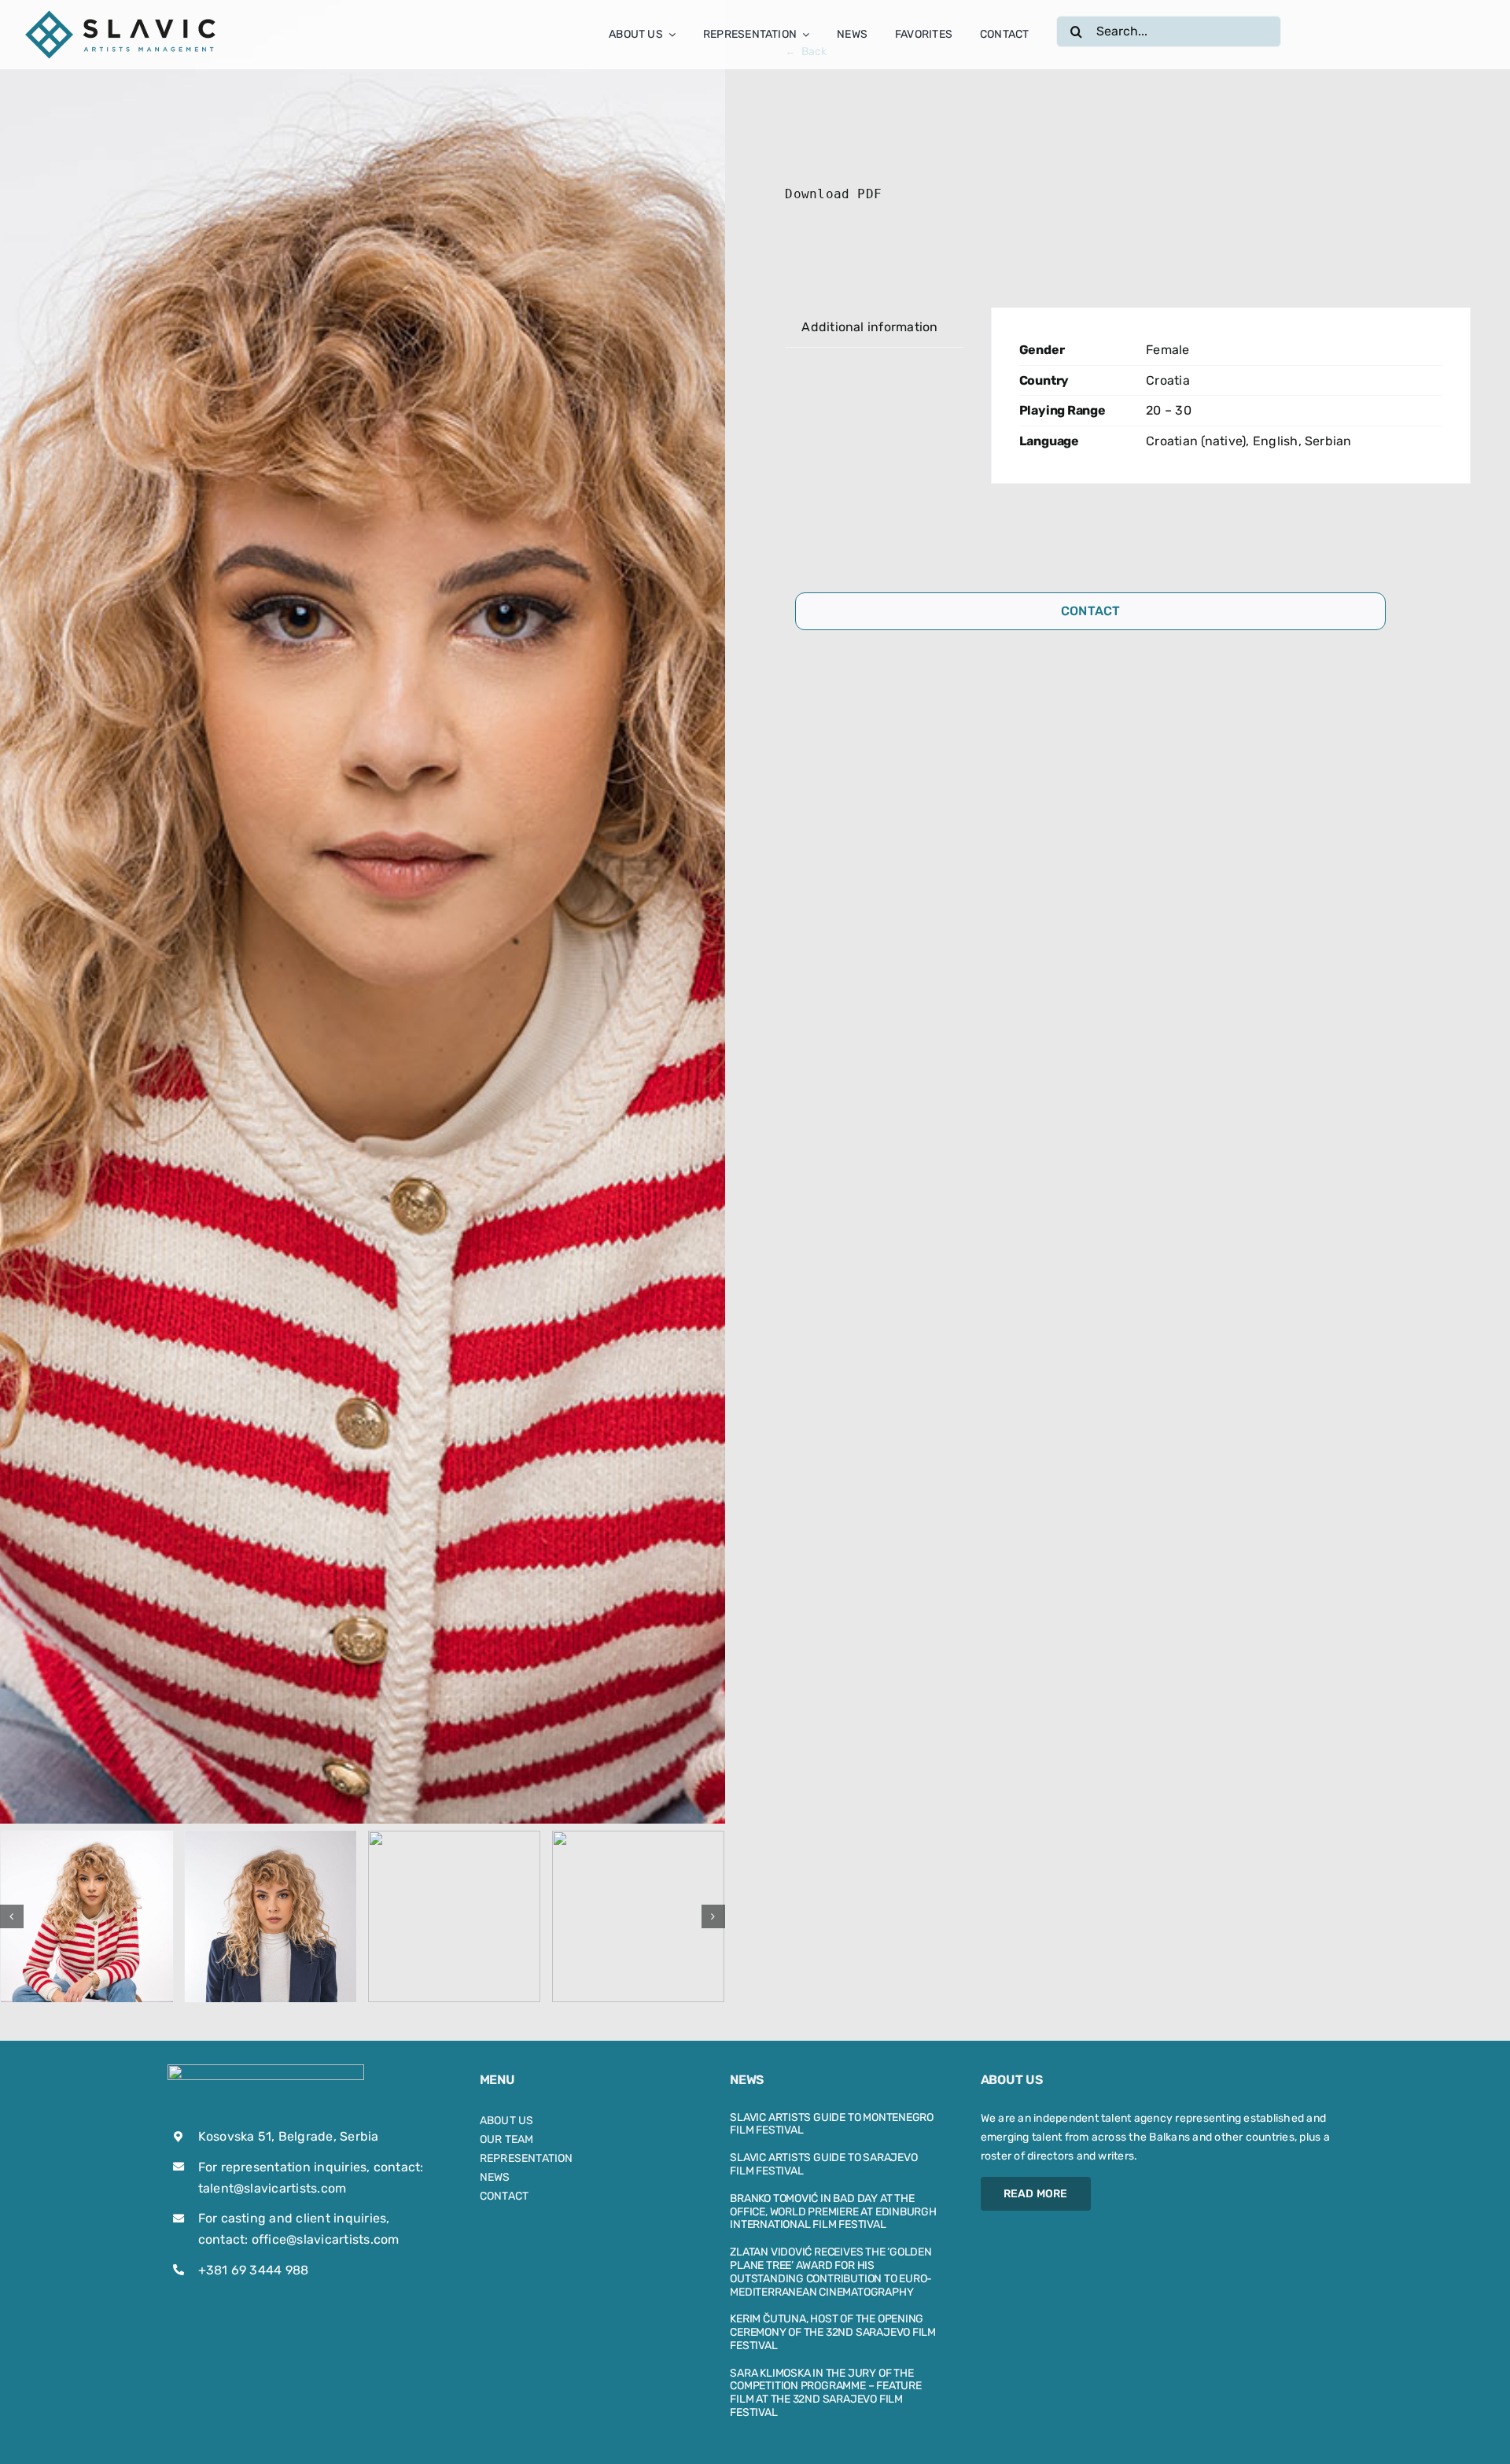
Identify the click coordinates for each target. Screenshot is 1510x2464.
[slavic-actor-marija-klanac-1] (87, 1917)
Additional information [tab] (869, 327)
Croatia (1168, 380)
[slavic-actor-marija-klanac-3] (454, 1917)
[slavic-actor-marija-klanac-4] (638, 1917)
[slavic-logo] (122, 14)
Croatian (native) (1196, 441)
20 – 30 (1169, 410)
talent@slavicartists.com (273, 2188)
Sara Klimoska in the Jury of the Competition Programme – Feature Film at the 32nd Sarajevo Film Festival (826, 2393)
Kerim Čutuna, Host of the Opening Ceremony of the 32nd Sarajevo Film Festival (833, 2332)
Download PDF (833, 194)
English (1276, 441)
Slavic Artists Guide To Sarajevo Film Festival (823, 2164)
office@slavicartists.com (326, 2239)
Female (1167, 350)
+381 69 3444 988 (254, 2270)
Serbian (1328, 441)
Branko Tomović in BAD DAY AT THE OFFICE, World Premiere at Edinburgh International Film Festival (833, 2212)
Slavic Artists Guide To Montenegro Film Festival (832, 2124)
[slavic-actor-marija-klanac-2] (271, 1917)
